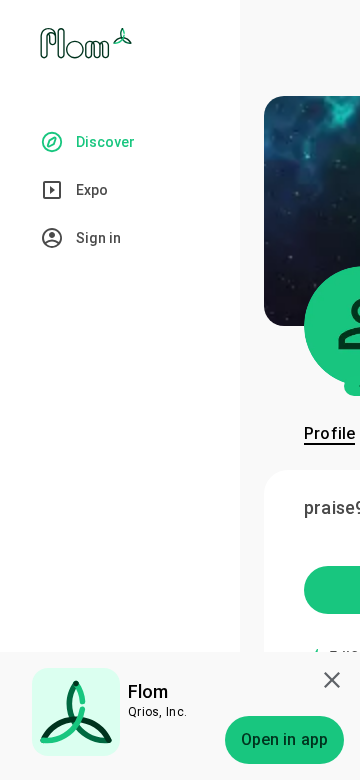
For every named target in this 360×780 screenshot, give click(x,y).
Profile (329, 433)
